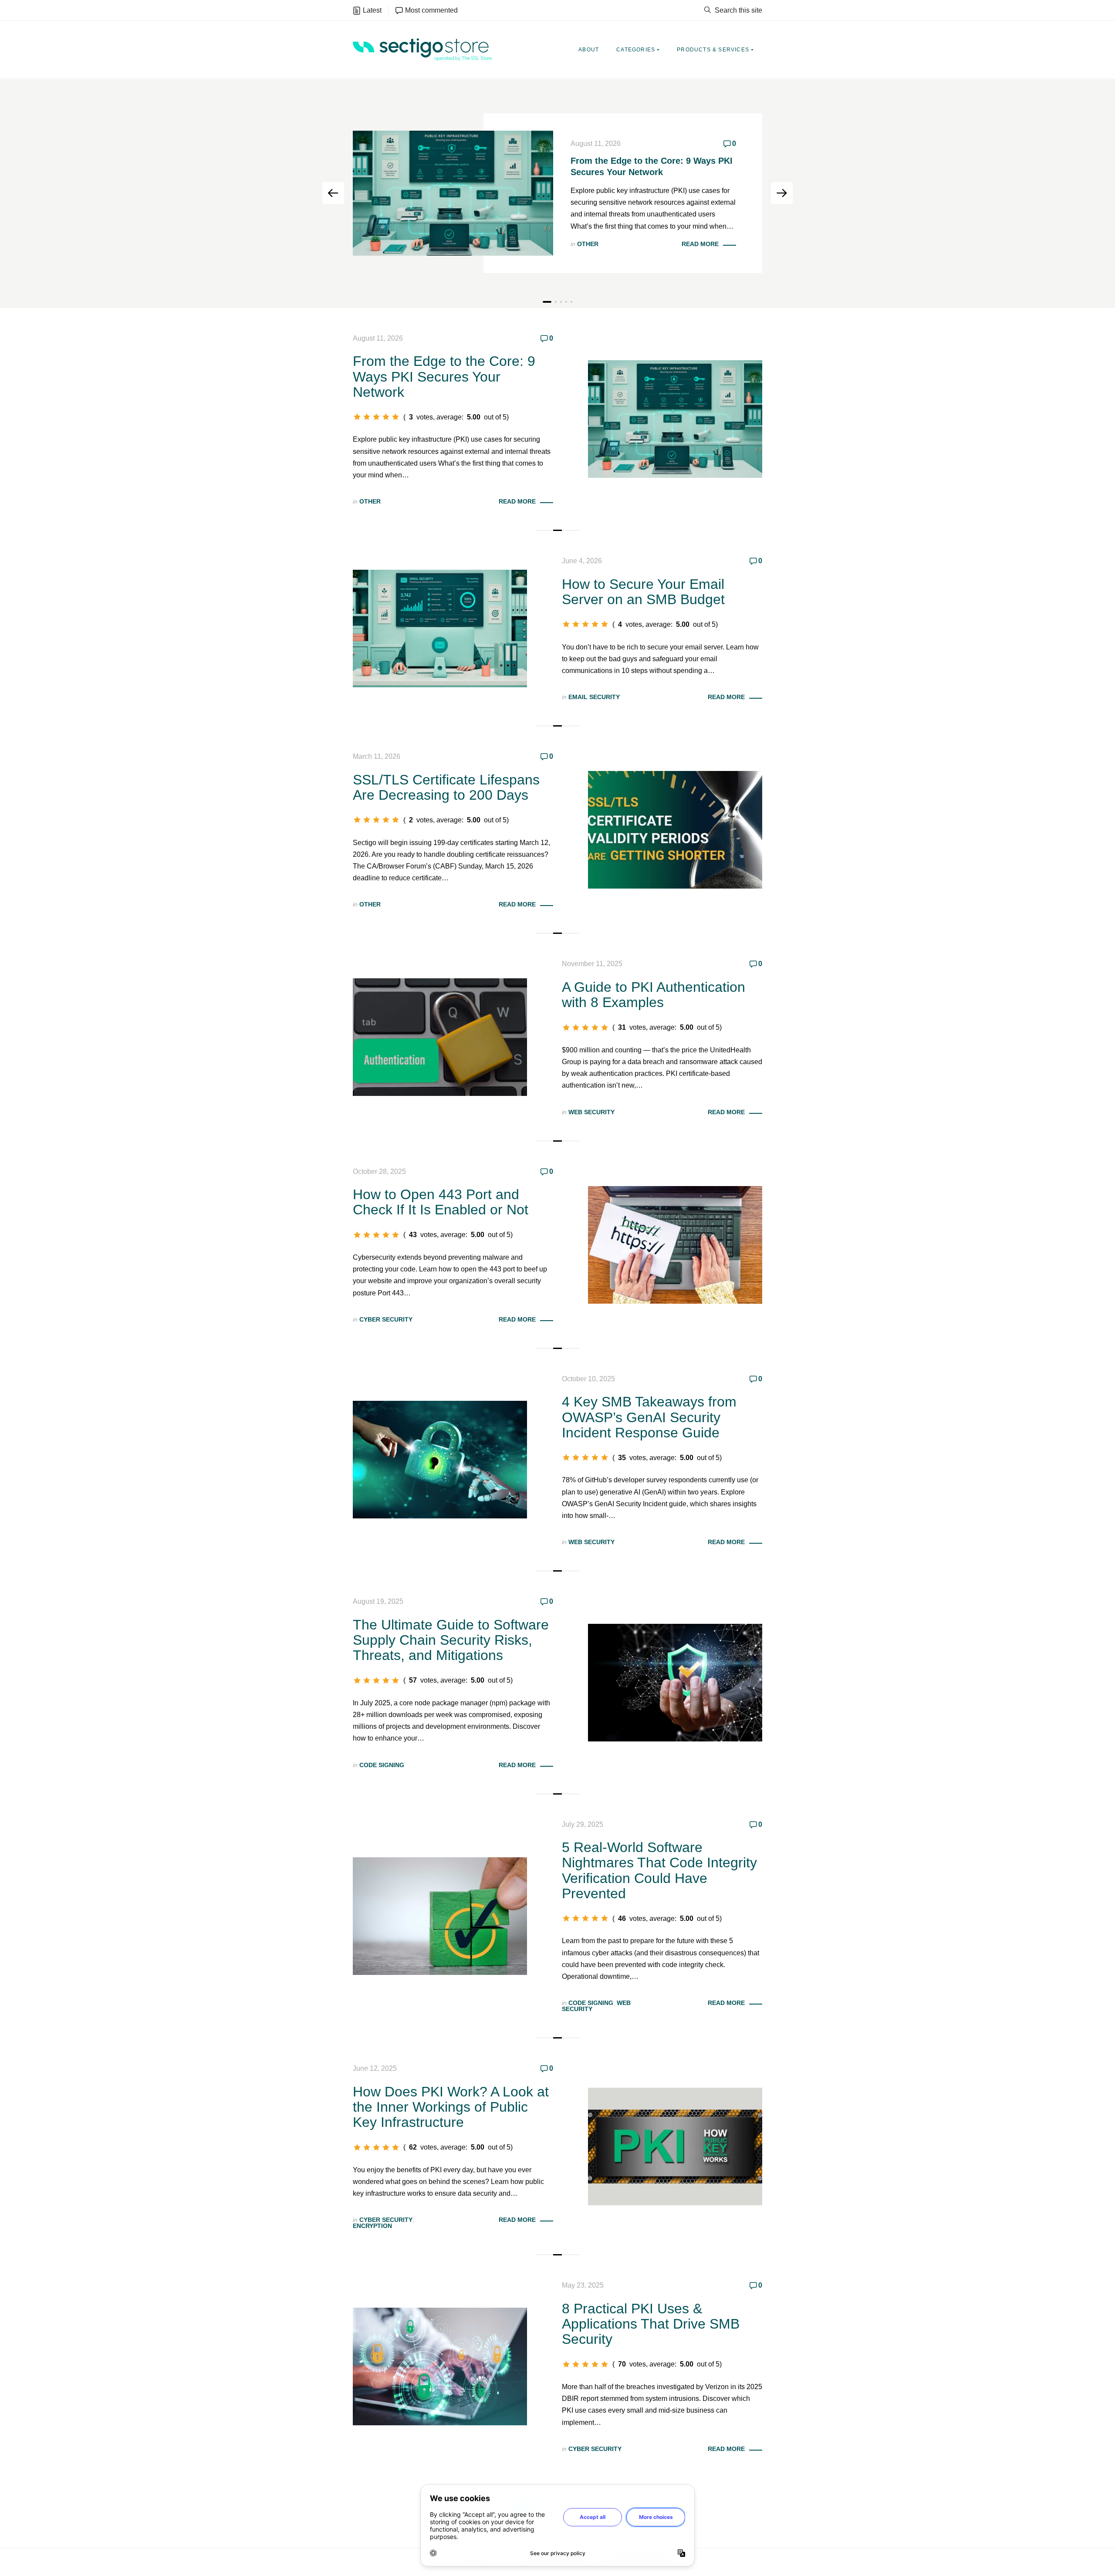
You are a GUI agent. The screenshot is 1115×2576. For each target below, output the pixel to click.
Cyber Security (386, 1319)
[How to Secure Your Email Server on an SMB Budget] (440, 628)
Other (588, 244)
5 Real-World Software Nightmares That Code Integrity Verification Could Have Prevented (659, 1870)
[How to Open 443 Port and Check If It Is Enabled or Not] (675, 1244)
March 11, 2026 (377, 756)
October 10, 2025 (588, 1379)
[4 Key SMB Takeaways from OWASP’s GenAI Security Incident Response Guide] (440, 1459)
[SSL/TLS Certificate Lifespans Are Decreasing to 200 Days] (675, 829)
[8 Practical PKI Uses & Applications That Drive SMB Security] (440, 2366)
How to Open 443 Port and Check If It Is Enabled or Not (441, 1202)
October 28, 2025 (379, 1171)
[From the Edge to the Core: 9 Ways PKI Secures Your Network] (675, 419)
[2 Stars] (367, 417)
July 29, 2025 (583, 1824)
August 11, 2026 (596, 144)
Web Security (591, 1112)
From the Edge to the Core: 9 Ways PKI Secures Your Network (444, 376)
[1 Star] (357, 417)
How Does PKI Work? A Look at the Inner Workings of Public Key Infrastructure (451, 2107)
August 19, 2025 (378, 1601)
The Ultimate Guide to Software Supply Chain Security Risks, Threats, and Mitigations (451, 1640)
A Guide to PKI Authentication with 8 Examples (654, 995)
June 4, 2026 (582, 561)
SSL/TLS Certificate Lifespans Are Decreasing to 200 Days (446, 787)
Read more (700, 244)
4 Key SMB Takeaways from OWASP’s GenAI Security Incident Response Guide (649, 1417)
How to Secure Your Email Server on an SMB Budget (643, 592)
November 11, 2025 (592, 964)
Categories (636, 50)
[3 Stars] (376, 417)
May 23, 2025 (583, 2285)
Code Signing (382, 1765)
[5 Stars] (395, 417)
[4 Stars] (386, 417)
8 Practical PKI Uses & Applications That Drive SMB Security (651, 2324)
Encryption (372, 2226)
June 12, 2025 (375, 2068)
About (589, 50)
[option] (557, 193)
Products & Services (713, 50)
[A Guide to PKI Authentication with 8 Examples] (440, 1037)
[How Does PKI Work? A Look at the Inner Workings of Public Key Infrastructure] (675, 2146)
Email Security (594, 697)
